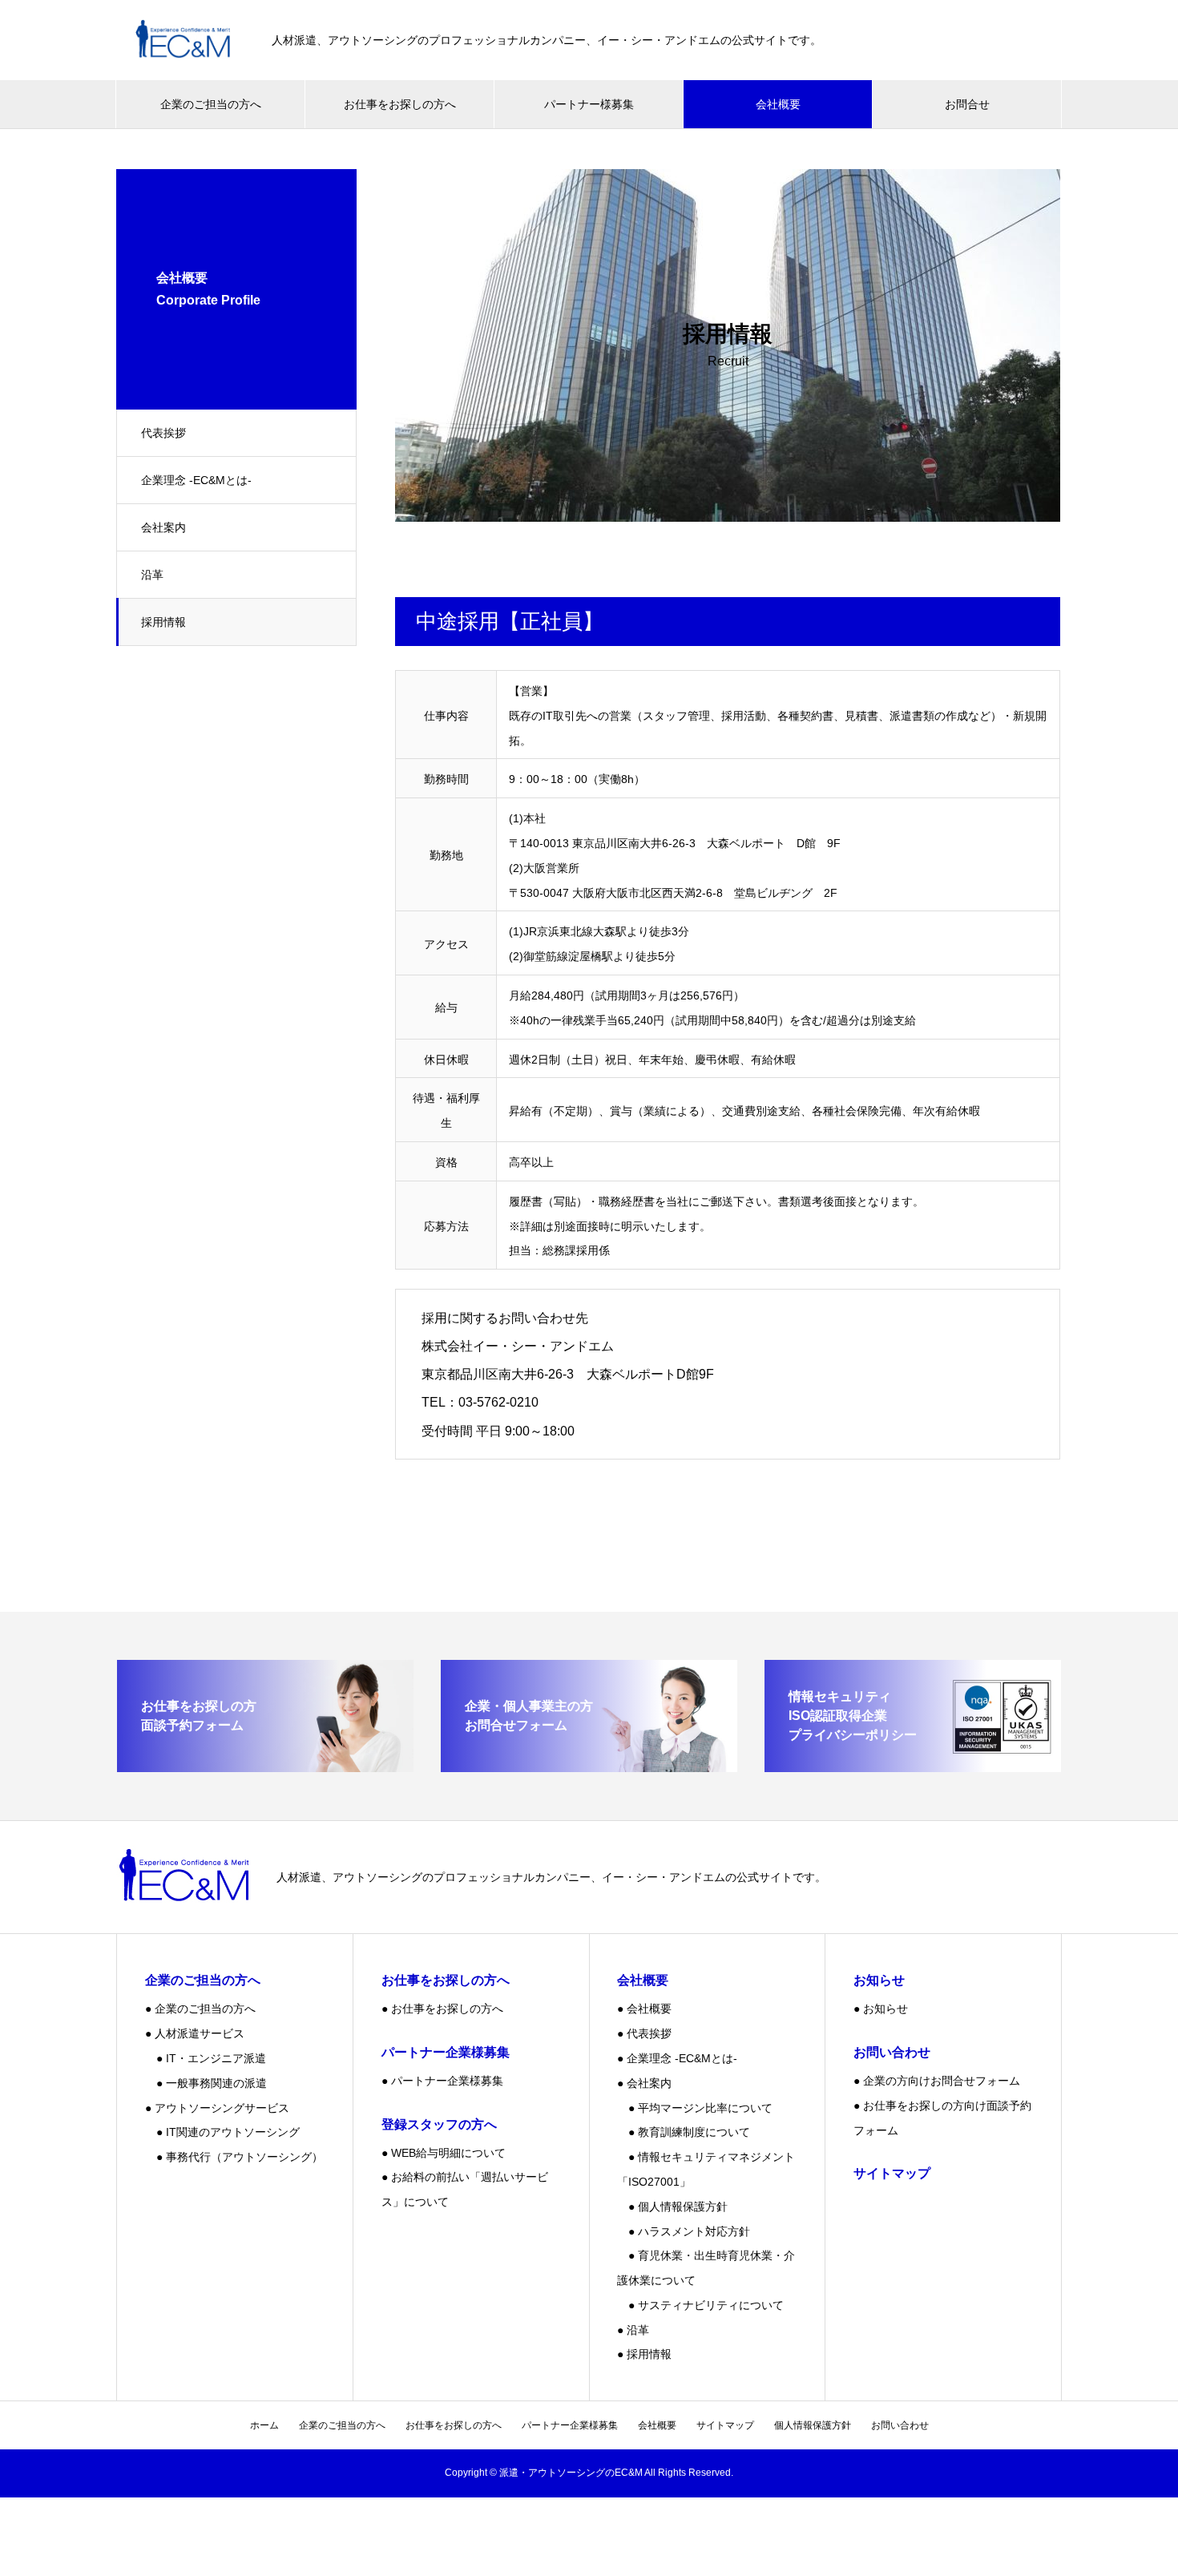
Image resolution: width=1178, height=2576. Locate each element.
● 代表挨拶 (644, 2033)
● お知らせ (881, 2009)
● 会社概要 (644, 2009)
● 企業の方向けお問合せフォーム (937, 2081)
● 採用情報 (644, 2354)
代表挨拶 (163, 433)
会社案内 (163, 527)
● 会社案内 (644, 2083)
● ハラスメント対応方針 (684, 2231)
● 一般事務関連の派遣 (206, 2083)
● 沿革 (633, 2330)
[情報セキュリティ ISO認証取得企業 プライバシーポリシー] (913, 1765)
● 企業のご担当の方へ (200, 2009)
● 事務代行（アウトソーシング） (234, 2157)
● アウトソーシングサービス (217, 2108)
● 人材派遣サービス (195, 2033)
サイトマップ (725, 2425)
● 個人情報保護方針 (672, 2207)
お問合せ (967, 104)
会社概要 (778, 104)
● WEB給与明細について (444, 2153)
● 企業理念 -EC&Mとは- (677, 2058)
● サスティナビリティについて (700, 2305)
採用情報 (163, 622)
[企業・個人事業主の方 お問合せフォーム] (589, 1765)
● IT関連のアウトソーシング (222, 2132)
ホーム (264, 2425)
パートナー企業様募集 (570, 2425)
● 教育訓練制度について (684, 2132)
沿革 (152, 575)
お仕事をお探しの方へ (400, 104)
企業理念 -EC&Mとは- (196, 480)
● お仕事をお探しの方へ (442, 2009)
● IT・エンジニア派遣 (206, 2058)
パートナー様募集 (589, 104)
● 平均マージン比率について (695, 2108)
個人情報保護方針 (813, 2425)
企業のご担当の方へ (211, 104)
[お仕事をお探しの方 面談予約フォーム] (265, 1765)
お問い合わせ (900, 2425)
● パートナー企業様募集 (442, 2081)
